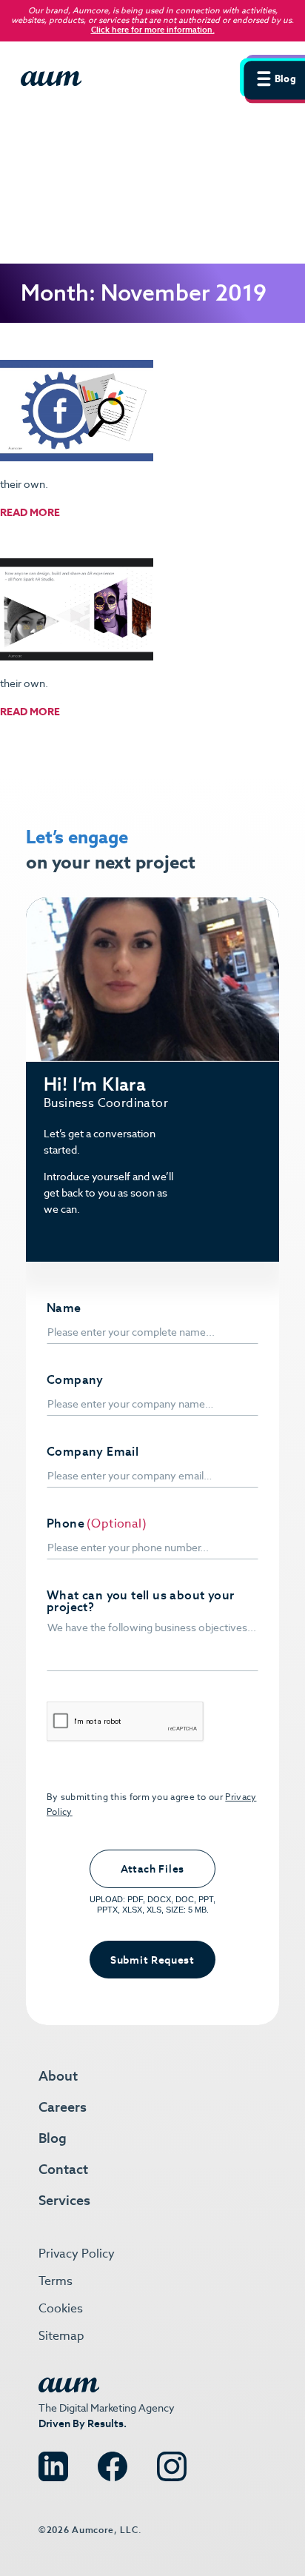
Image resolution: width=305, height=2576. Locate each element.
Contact (63, 2169)
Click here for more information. (153, 30)
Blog (53, 2138)
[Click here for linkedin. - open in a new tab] (53, 2460)
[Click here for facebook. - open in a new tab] (113, 2460)
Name (64, 1308)
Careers (63, 2107)
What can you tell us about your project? (140, 1602)
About (58, 2076)
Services (64, 2200)
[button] (272, 77)
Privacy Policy (77, 2254)
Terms (56, 2281)
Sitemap (61, 2336)
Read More (30, 512)
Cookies (61, 2308)
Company (75, 1380)
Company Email (93, 1452)
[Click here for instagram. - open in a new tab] (172, 2460)
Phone (66, 1524)
